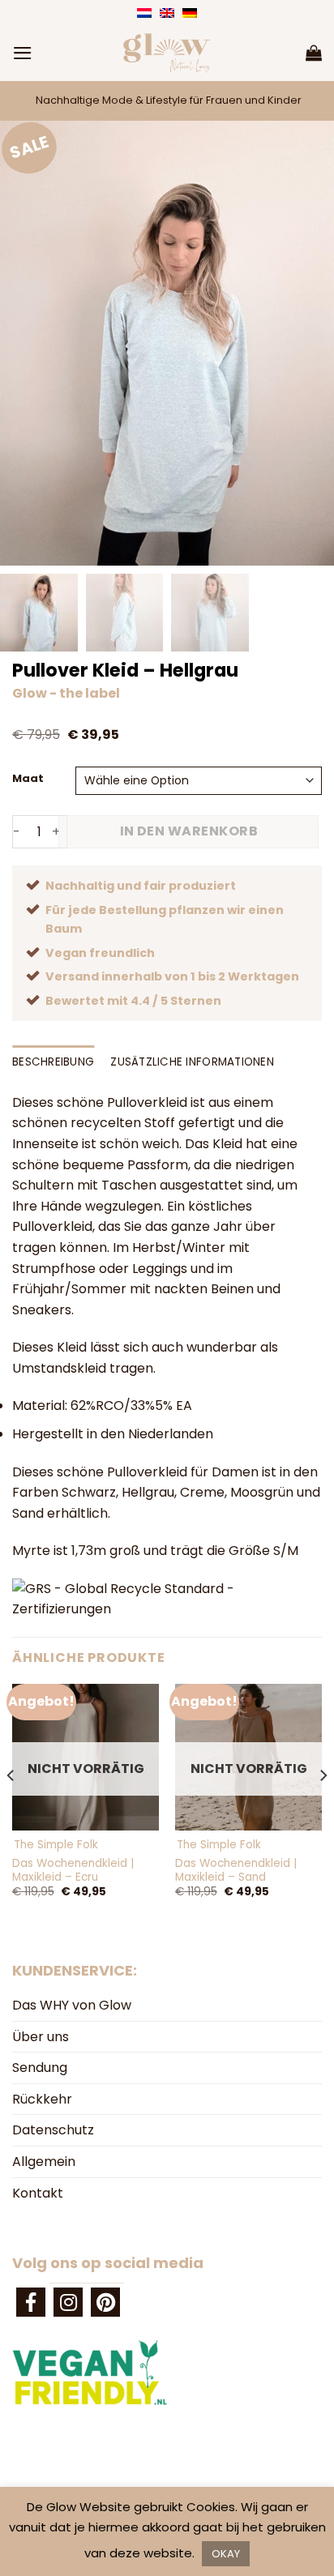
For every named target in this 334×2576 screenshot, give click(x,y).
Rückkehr (42, 2099)
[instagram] (68, 2302)
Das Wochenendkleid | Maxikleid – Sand (236, 1871)
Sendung (40, 2068)
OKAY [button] (226, 2554)
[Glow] (167, 53)
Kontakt (38, 2193)
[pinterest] (105, 2302)
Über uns (41, 2037)
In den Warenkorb (189, 831)
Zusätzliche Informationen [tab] (192, 1062)
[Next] (323, 1808)
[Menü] (23, 53)
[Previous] (11, 1808)
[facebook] (31, 2302)
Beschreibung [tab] (53, 1062)
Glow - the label (66, 693)
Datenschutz (53, 2130)
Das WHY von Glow (72, 2005)
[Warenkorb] (314, 53)
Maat (28, 779)
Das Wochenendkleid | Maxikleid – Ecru (73, 1871)
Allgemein (44, 2162)
